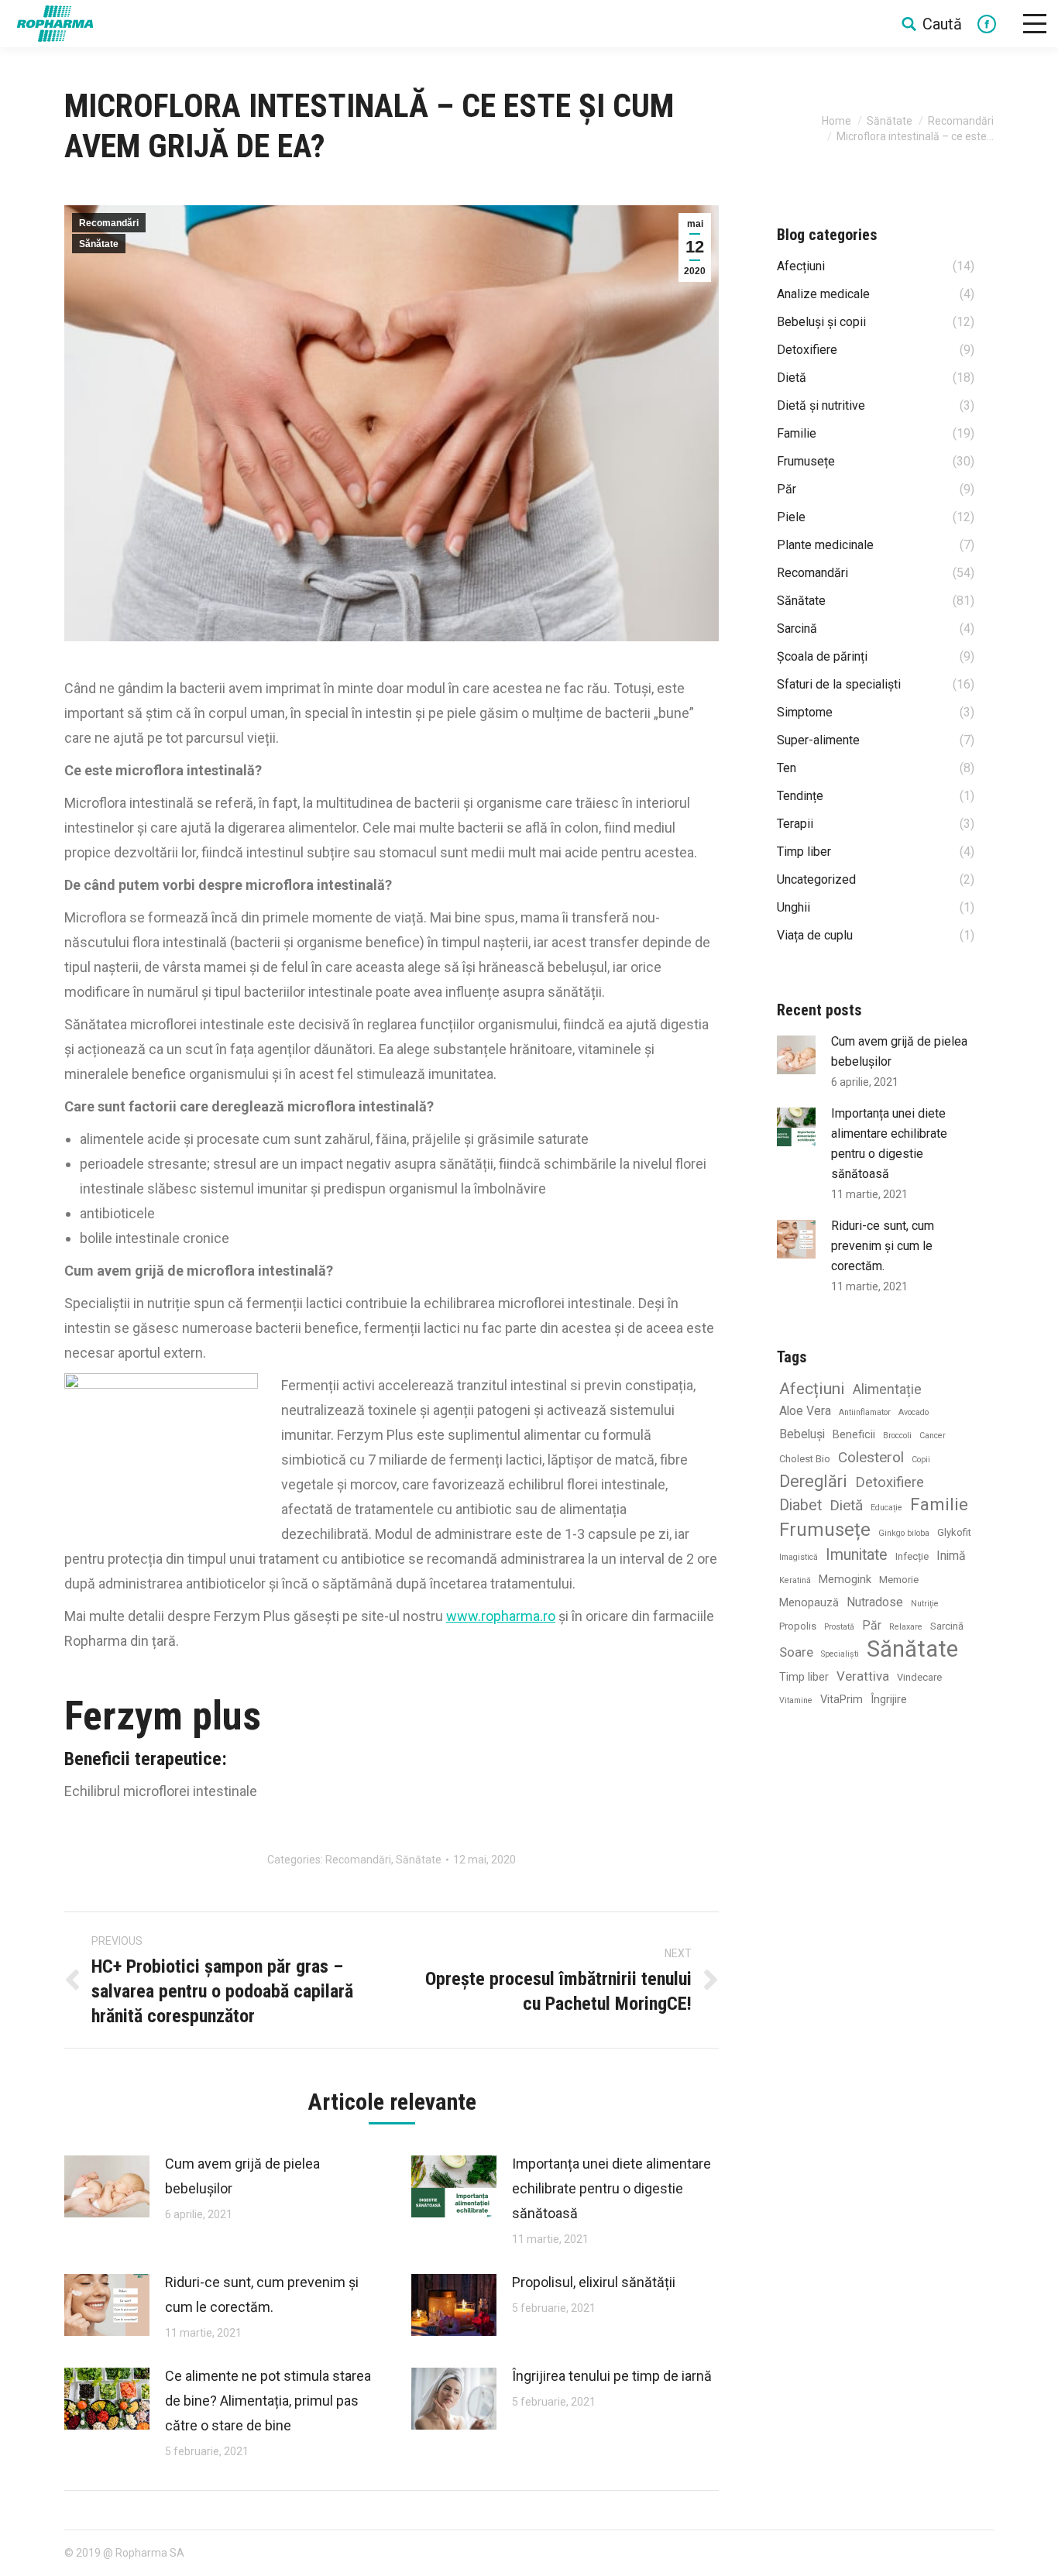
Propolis (798, 1626)
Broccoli (897, 1436)
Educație (886, 1508)
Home (836, 121)
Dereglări (813, 1481)
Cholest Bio (805, 1459)
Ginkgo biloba (904, 1533)
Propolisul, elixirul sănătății (594, 2282)
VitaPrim (842, 1700)
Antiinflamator (865, 1412)
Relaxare (906, 1627)
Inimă (951, 1556)
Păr (872, 1625)
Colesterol (871, 1457)
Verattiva (863, 1676)
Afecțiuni (812, 1388)
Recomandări (961, 121)
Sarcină (947, 1626)
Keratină (795, 1580)
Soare (796, 1652)
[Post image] (107, 2186)
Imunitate (857, 1555)
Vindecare (919, 1677)
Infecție (912, 1556)
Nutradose (875, 1602)
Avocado (914, 1412)
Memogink (845, 1580)
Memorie (899, 1580)
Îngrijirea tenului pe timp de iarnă (612, 2376)
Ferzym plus (163, 1716)
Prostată (839, 1627)
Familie (939, 1504)
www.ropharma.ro (501, 1616)
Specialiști (840, 1654)
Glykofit (954, 1532)
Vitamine (796, 1700)
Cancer (933, 1436)
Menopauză (809, 1603)
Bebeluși (802, 1434)
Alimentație (887, 1389)
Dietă (846, 1505)
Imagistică (799, 1557)
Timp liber (804, 1677)
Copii (921, 1460)
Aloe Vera (805, 1411)
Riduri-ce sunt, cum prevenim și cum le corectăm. (262, 2294)
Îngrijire (889, 1700)
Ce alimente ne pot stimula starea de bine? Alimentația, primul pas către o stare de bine (268, 2401)
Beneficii (854, 1435)
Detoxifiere (890, 1482)
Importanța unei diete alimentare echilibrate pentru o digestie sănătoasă (611, 2188)
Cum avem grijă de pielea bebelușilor (242, 2176)
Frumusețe (825, 1530)
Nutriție (925, 1604)
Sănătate (890, 121)
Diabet (800, 1505)
